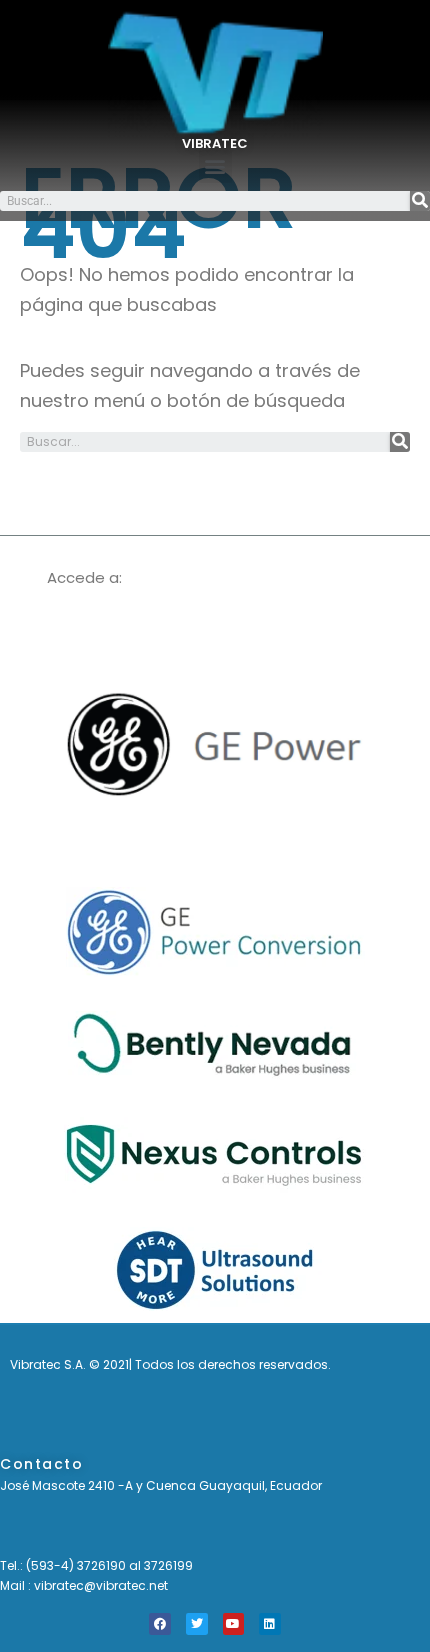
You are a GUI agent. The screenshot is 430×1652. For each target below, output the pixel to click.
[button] (215, 166)
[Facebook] (160, 1624)
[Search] (420, 201)
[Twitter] (197, 1624)
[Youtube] (234, 1624)
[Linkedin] (270, 1624)
